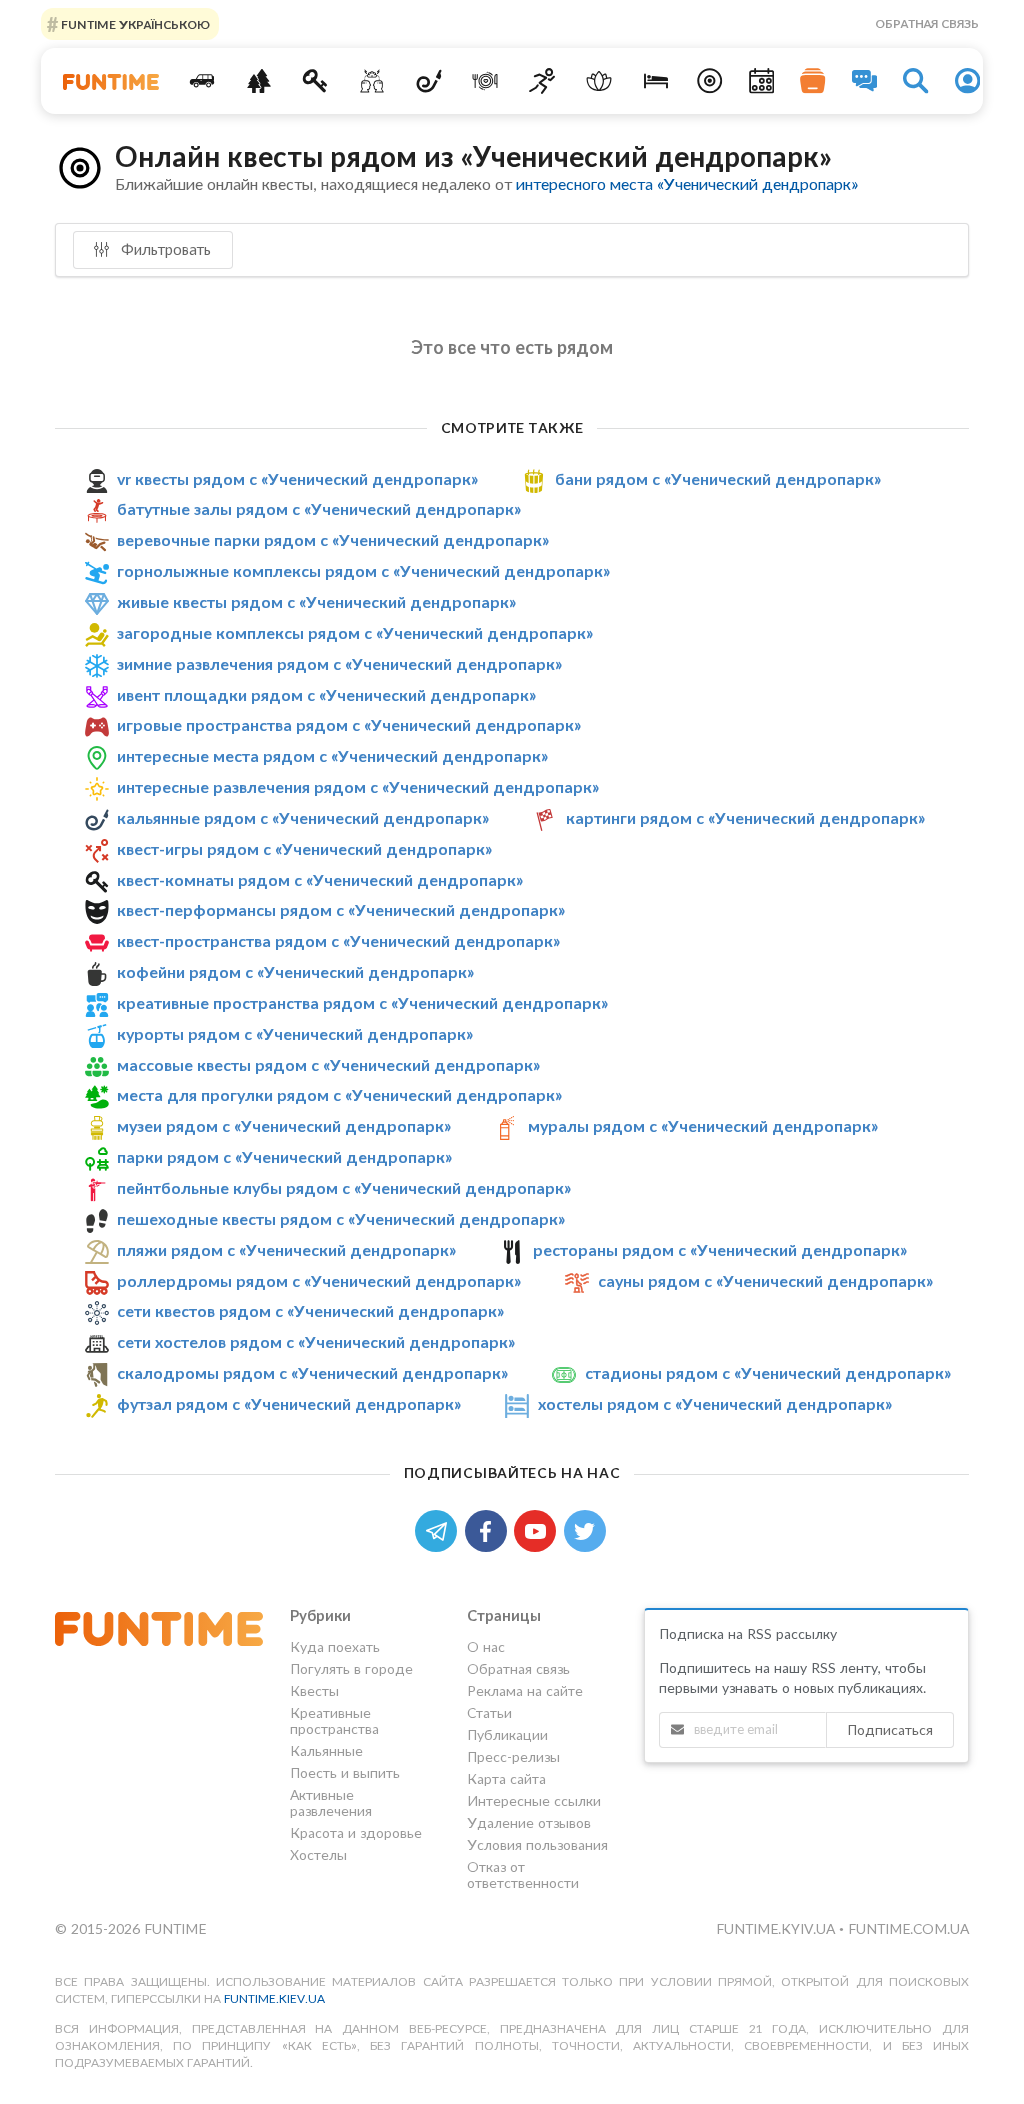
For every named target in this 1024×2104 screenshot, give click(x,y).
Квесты (314, 1690)
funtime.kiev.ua (274, 1998)
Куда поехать (335, 1647)
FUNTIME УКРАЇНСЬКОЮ (134, 23)
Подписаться (890, 1729)
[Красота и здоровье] (599, 81)
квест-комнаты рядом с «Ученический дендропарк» (320, 879)
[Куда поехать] (201, 81)
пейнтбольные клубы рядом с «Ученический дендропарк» (344, 1187)
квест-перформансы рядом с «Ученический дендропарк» (341, 909)
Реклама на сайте (525, 1690)
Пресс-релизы (513, 1756)
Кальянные (326, 1750)
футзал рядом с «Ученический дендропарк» (289, 1403)
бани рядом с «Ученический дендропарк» (718, 478)
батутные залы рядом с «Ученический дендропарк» (319, 508)
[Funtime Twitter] (587, 1529)
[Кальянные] (428, 81)
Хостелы (318, 1854)
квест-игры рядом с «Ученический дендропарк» (304, 848)
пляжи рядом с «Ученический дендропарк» (286, 1249)
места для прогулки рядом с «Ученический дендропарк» (339, 1095)
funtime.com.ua (908, 1928)
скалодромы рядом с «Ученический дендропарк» (312, 1372)
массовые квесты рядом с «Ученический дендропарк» (328, 1064)
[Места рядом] (710, 81)
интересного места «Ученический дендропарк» (687, 183)
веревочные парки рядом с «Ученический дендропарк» (333, 539)
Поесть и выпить (345, 1772)
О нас (486, 1647)
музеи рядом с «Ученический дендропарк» (284, 1125)
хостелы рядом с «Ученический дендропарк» (715, 1403)
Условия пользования (537, 1844)
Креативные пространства (334, 1720)
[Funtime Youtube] (539, 1529)
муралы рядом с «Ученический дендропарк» (703, 1125)
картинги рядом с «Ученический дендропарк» (745, 817)
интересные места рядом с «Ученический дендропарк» (332, 755)
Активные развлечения (331, 1802)
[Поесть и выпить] (485, 81)
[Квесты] (315, 81)
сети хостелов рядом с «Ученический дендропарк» (316, 1341)
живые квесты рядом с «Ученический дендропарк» (316, 601)
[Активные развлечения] (542, 81)
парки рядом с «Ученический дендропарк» (284, 1156)
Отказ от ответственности (523, 1874)
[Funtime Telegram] (440, 1529)
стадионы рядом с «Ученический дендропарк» (768, 1372)
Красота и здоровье (356, 1832)
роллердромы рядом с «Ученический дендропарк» (319, 1280)
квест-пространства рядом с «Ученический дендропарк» (338, 940)
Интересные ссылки (534, 1800)
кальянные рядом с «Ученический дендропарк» (303, 817)
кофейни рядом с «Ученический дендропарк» (295, 971)
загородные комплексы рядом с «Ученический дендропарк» (355, 632)
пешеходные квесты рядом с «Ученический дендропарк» (341, 1218)
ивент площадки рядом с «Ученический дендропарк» (326, 694)
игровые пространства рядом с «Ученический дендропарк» (349, 724)
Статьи (489, 1712)
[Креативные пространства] (372, 81)
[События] (762, 81)
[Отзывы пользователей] (865, 81)
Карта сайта (506, 1778)
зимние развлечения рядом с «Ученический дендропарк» (339, 663)
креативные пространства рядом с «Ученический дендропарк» (362, 1002)
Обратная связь (927, 23)
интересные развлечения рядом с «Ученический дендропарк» (358, 786)
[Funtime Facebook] (490, 1529)
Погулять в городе (351, 1668)
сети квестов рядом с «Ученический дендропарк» (310, 1310)
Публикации (507, 1734)
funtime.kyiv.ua (777, 1928)
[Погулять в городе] (258, 81)
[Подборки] (813, 81)
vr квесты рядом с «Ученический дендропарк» (297, 478)
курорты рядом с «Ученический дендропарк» (295, 1033)
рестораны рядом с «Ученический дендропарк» (720, 1249)
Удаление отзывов (529, 1822)
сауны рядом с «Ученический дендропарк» (765, 1280)
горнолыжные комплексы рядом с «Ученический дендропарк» (363, 570)
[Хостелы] (655, 81)
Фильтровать (164, 249)
